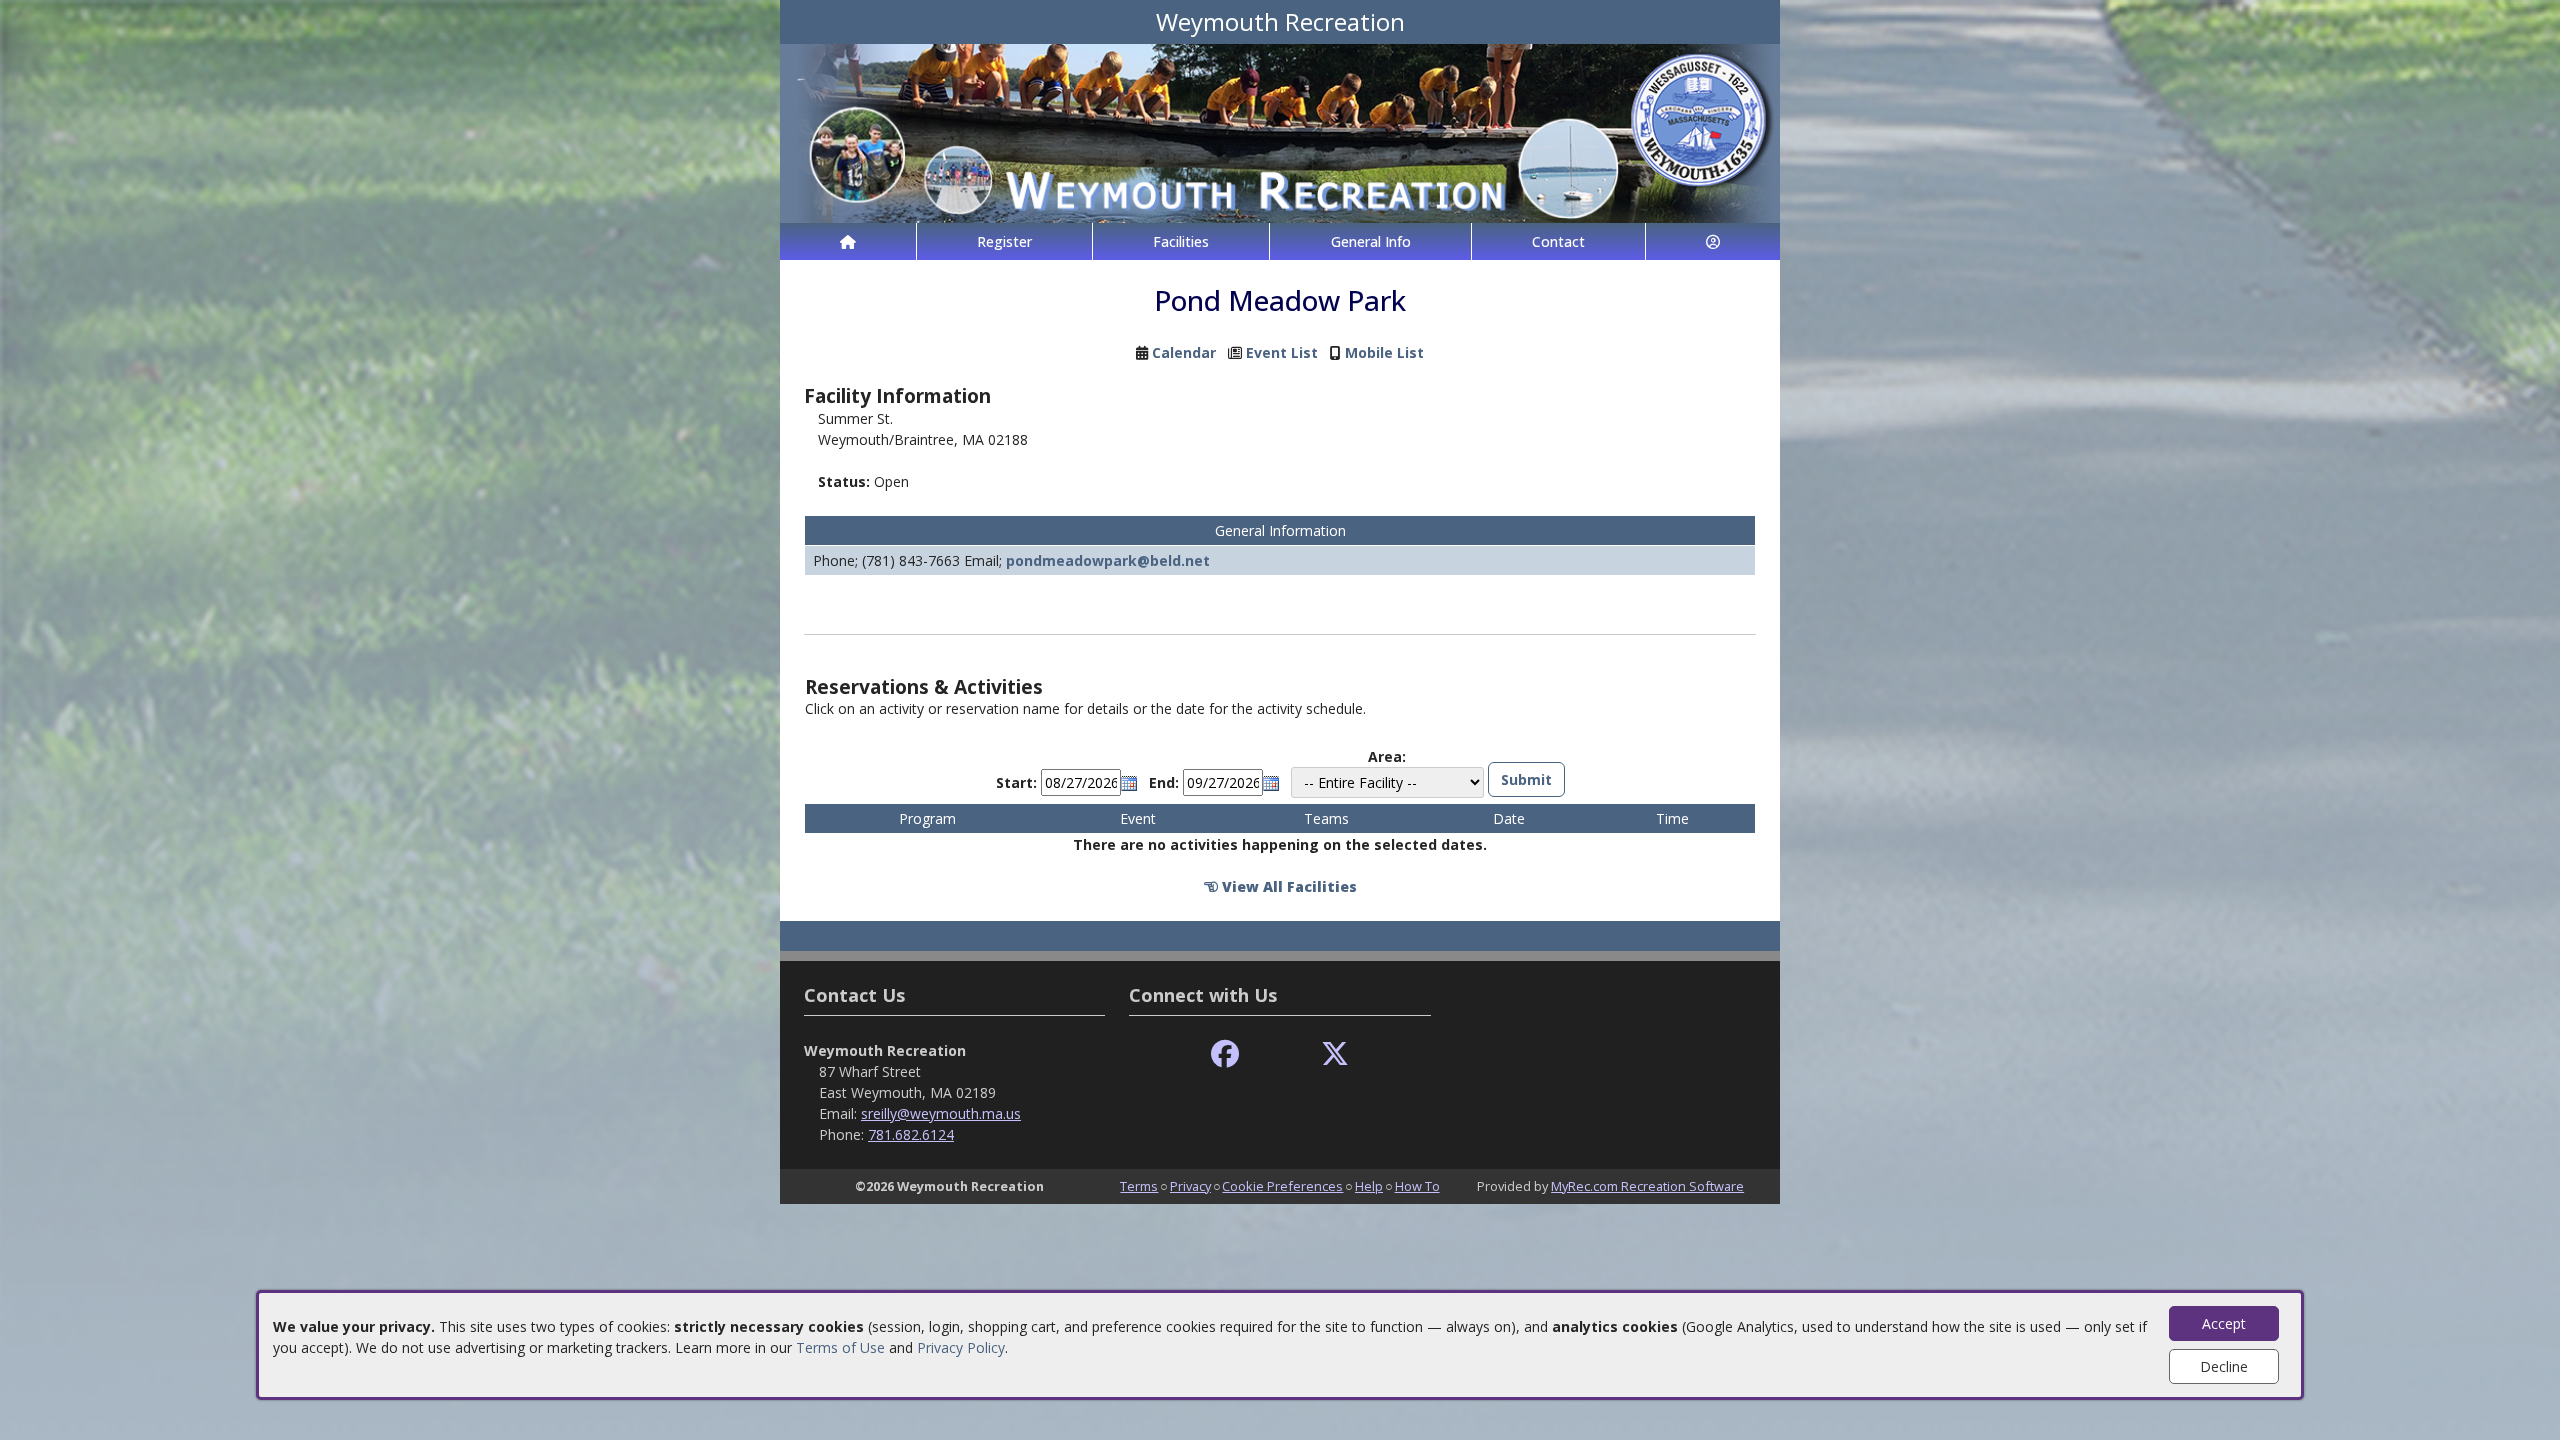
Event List (1282, 352)
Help (1369, 1186)
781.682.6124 (911, 1134)
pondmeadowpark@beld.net (1108, 560)
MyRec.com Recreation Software (1647, 1186)
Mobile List (1384, 352)
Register (1004, 241)
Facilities (1181, 241)
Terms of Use (840, 1347)
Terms (1139, 1186)
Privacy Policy (961, 1347)
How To (1417, 1186)
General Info (1371, 241)
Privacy (1190, 1186)
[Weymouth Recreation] (1280, 131)
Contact (1558, 241)
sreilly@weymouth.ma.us (941, 1113)
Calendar (1184, 352)
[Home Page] (848, 241)
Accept (2224, 1323)
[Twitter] (1335, 1054)
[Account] (1713, 241)
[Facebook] (1225, 1054)
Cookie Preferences (1282, 1186)
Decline (2224, 1366)
